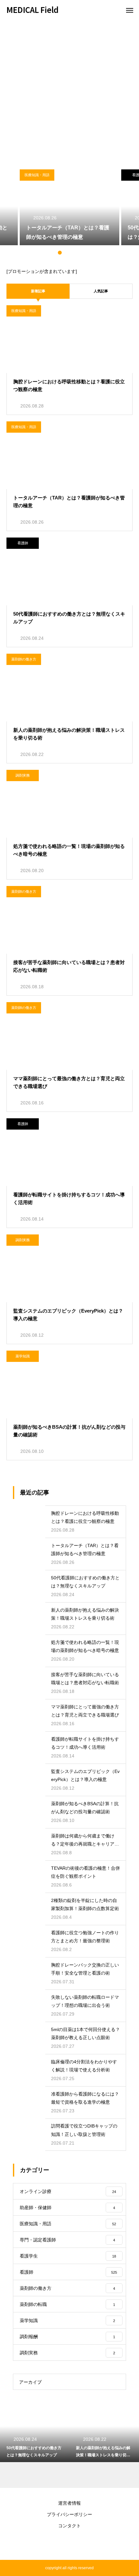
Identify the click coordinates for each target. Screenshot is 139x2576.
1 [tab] (53, 253)
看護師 (23, 543)
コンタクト (69, 2526)
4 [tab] (73, 253)
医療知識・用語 (37, 175)
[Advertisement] (69, 92)
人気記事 (101, 291)
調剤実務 (23, 775)
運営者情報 (69, 2503)
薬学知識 (23, 1356)
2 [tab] (60, 253)
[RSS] (69, 2544)
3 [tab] (66, 253)
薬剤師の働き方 (24, 659)
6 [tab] (86, 253)
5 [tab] (79, 253)
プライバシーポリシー (69, 2514)
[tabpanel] (69, 207)
